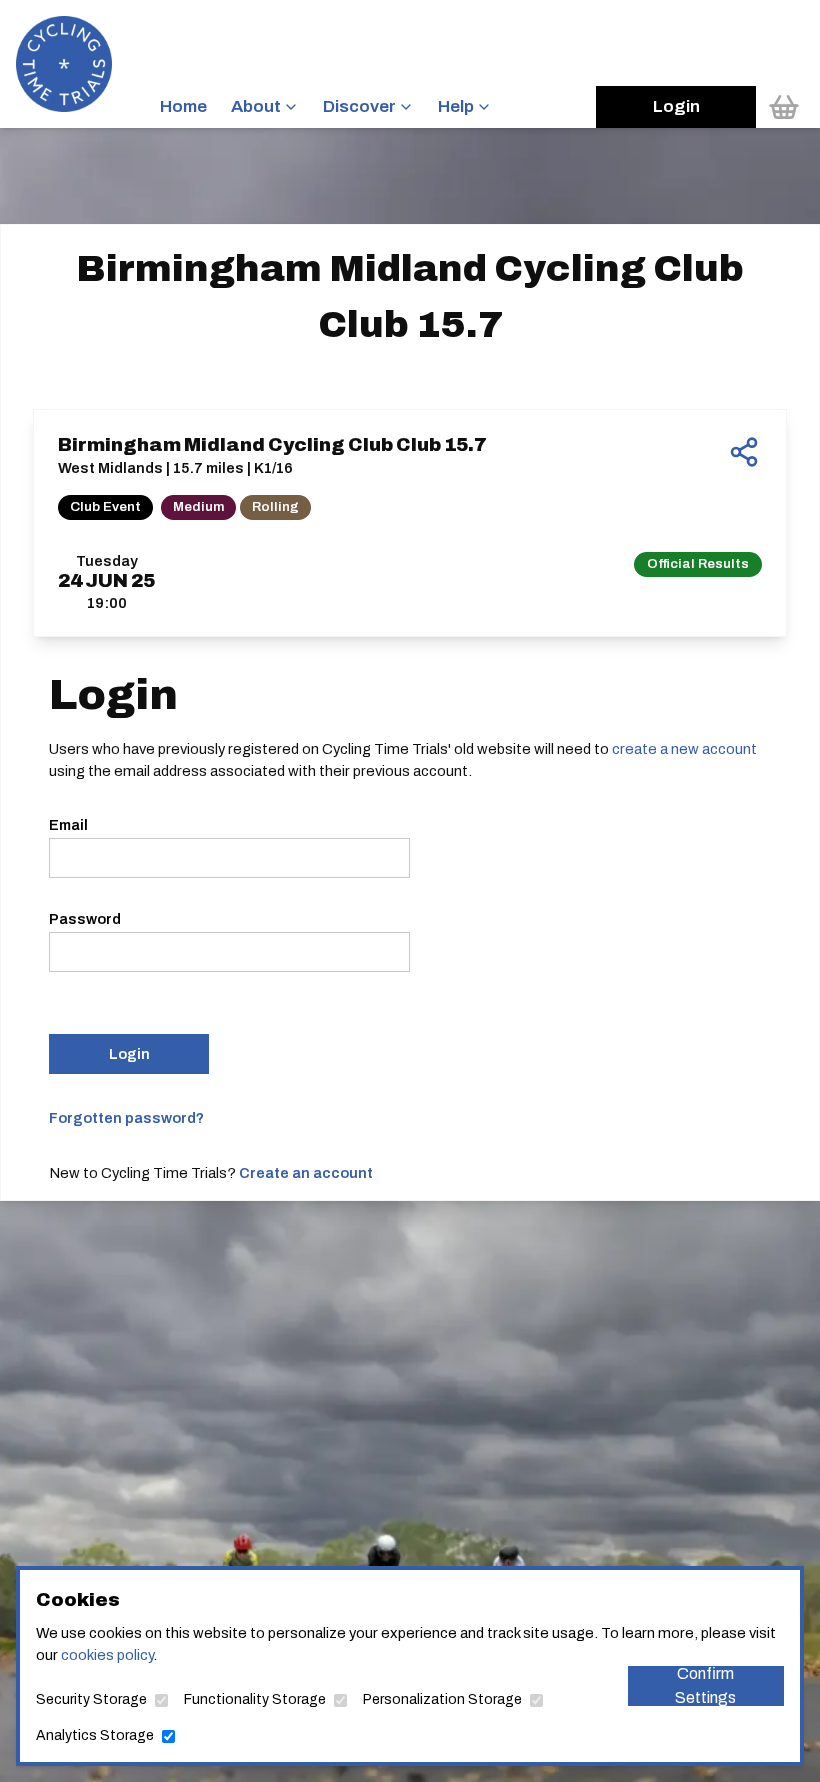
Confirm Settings (705, 1686)
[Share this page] (744, 452)
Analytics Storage (95, 1735)
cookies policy (107, 1655)
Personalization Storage (442, 1699)
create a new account (684, 749)
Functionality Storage (255, 1699)
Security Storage (91, 1699)
